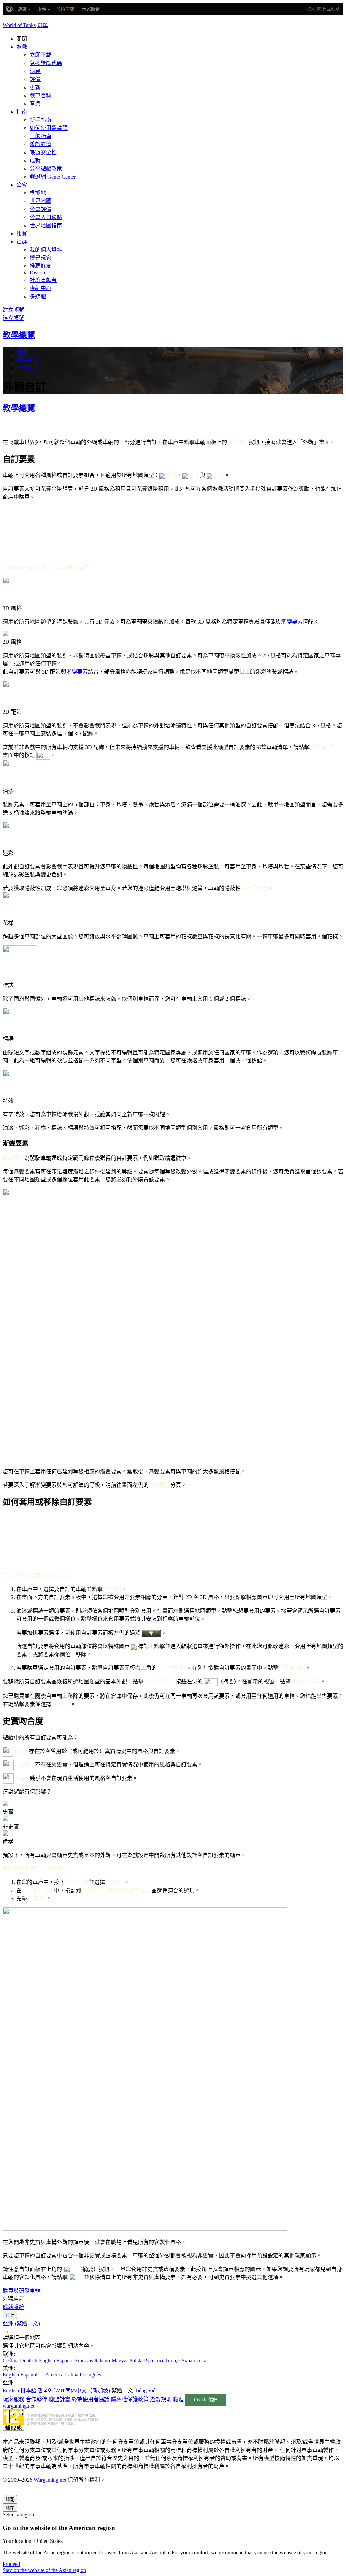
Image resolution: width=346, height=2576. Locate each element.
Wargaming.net (50, 2480)
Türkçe (172, 2360)
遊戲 (22, 47)
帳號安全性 (43, 152)
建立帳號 (331, 9)
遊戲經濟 (41, 144)
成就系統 (14, 2307)
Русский (154, 2360)
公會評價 (41, 209)
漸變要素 (292, 622)
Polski (136, 2360)
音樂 (35, 104)
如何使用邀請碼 (49, 128)
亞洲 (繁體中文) (21, 2324)
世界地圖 (41, 201)
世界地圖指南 (46, 225)
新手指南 (41, 120)
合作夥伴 (36, 2399)
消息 (35, 71)
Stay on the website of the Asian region (44, 2570)
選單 (43, 25)
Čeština (11, 2360)
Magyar (120, 2360)
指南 (22, 112)
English (47, 2360)
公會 (22, 185)
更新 (35, 87)
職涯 (178, 2399)
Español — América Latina (49, 2375)
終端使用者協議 (91, 2399)
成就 (35, 160)
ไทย (59, 2391)
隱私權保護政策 (130, 2399)
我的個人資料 (46, 250)
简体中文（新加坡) (88, 2391)
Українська (194, 2360)
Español (65, 2360)
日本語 (28, 2391)
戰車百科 (41, 96)
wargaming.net (19, 2406)
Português (90, 2375)
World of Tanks (19, 25)
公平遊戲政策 (46, 169)
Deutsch (29, 2360)
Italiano (102, 2360)
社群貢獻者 (43, 280)
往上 (10, 2315)
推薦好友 (41, 266)
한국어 (45, 2391)
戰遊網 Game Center (53, 177)
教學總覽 (19, 335)
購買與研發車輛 (22, 2291)
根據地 (38, 193)
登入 (311, 9)
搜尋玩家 (41, 258)
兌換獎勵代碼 (46, 63)
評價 (35, 79)
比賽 (22, 233)
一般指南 (41, 136)
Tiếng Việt (146, 2391)
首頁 (22, 352)
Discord (38, 272)
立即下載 (41, 55)
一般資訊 (27, 368)
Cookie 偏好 (206, 2400)
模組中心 (41, 288)
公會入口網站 (46, 217)
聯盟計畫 (59, 2399)
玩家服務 (14, 2399)
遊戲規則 (161, 2399)
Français (84, 2360)
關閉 (10, 2499)
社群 (22, 242)
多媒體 (38, 296)
